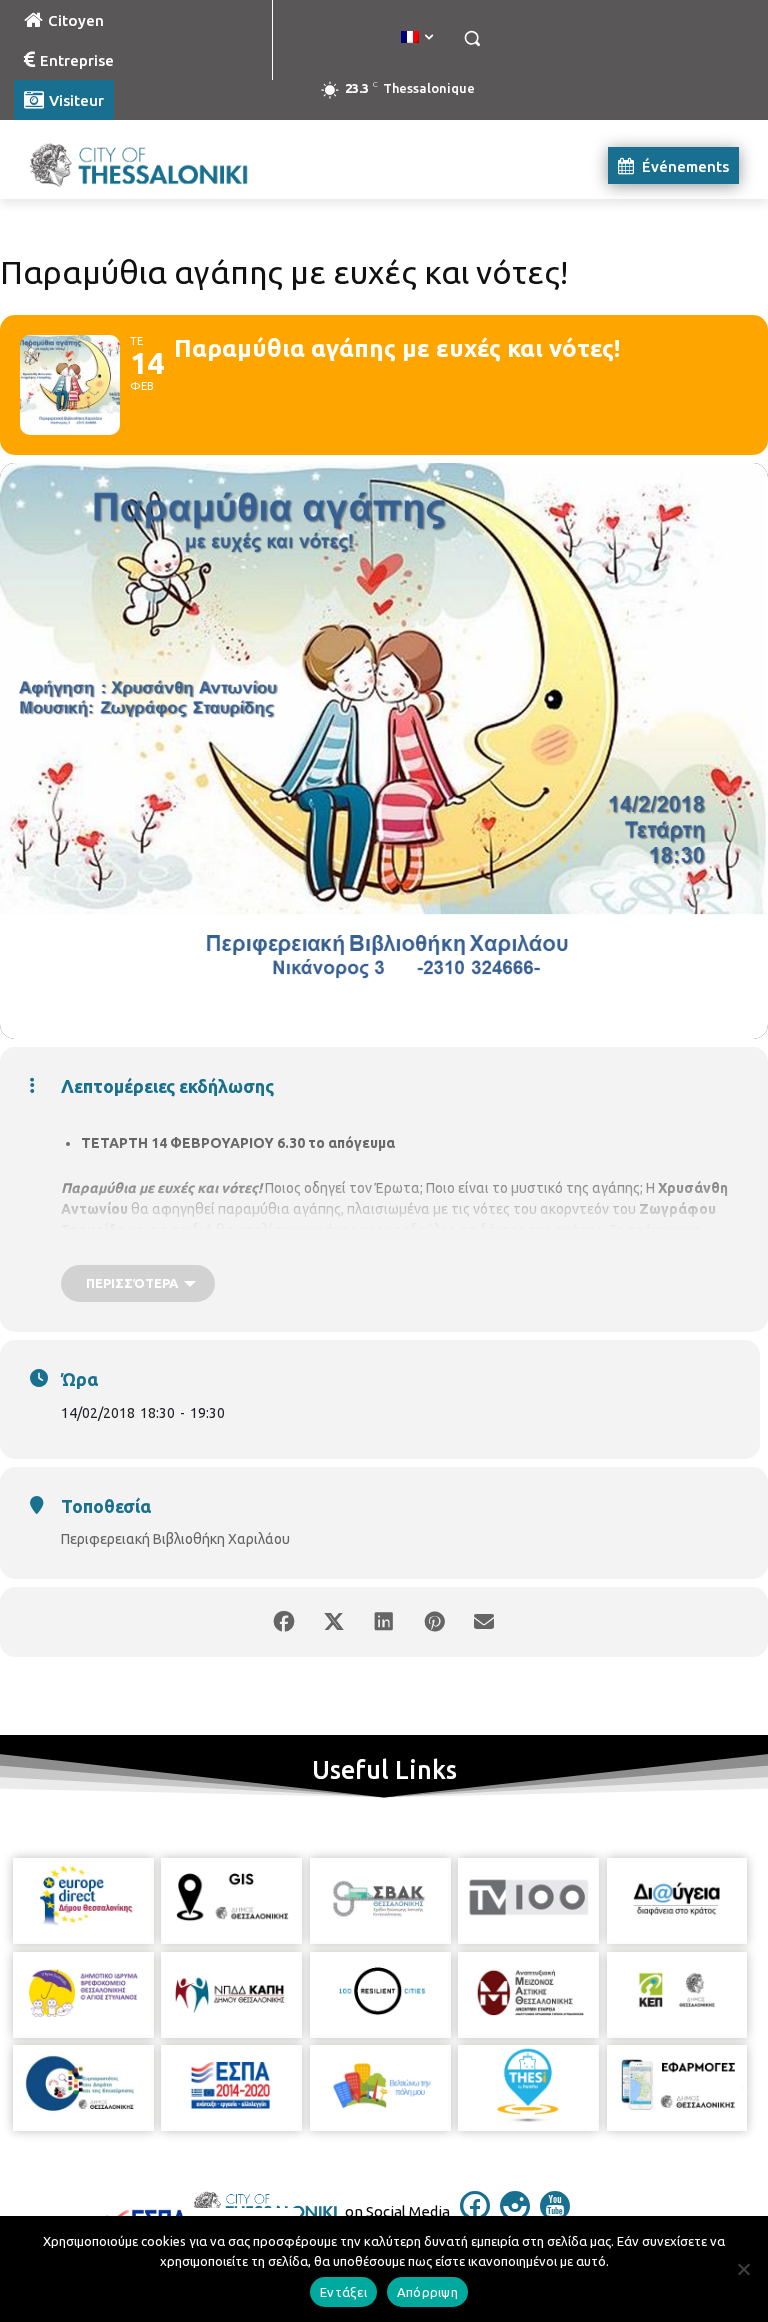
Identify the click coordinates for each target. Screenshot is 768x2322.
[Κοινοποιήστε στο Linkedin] (384, 1622)
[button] (471, 38)
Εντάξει (343, 2292)
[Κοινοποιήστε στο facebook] (284, 1622)
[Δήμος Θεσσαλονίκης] (150, 165)
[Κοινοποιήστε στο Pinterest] (434, 1622)
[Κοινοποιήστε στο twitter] (334, 1622)
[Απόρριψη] (743, 2269)
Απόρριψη (427, 2292)
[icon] (475, 2215)
